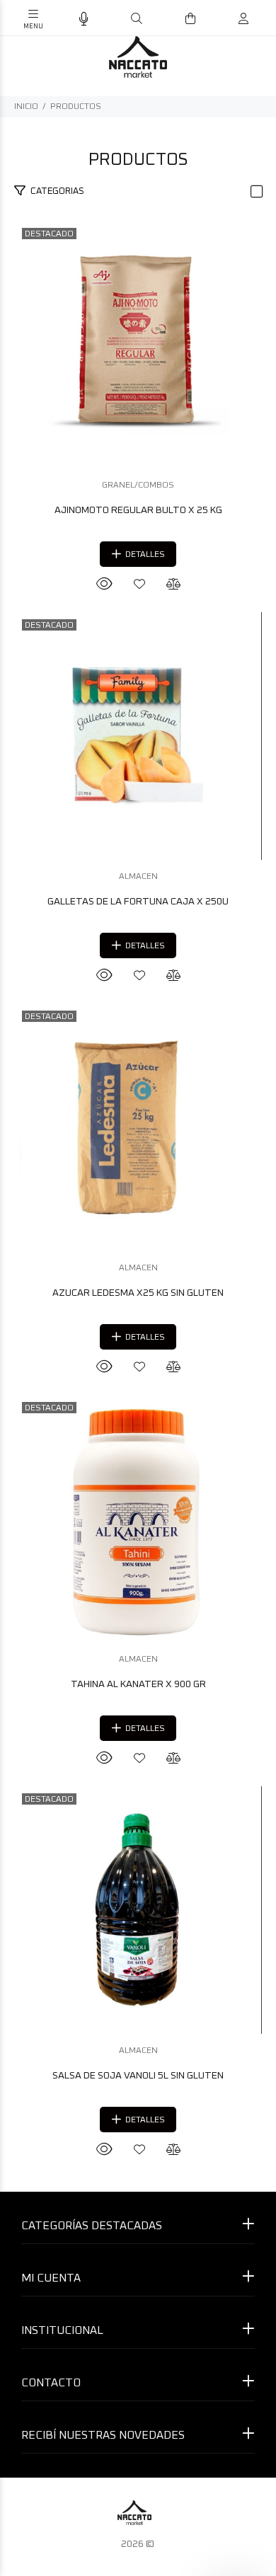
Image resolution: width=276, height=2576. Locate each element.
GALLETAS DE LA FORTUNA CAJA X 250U (138, 902)
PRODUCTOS (76, 107)
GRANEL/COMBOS (138, 485)
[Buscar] (137, 19)
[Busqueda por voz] (84, 19)
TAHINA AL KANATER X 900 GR (138, 1684)
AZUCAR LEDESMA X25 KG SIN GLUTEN (138, 1293)
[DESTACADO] (138, 345)
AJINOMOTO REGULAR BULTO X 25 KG (138, 510)
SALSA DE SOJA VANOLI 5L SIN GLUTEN (138, 2076)
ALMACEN (138, 877)
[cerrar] (262, 20)
